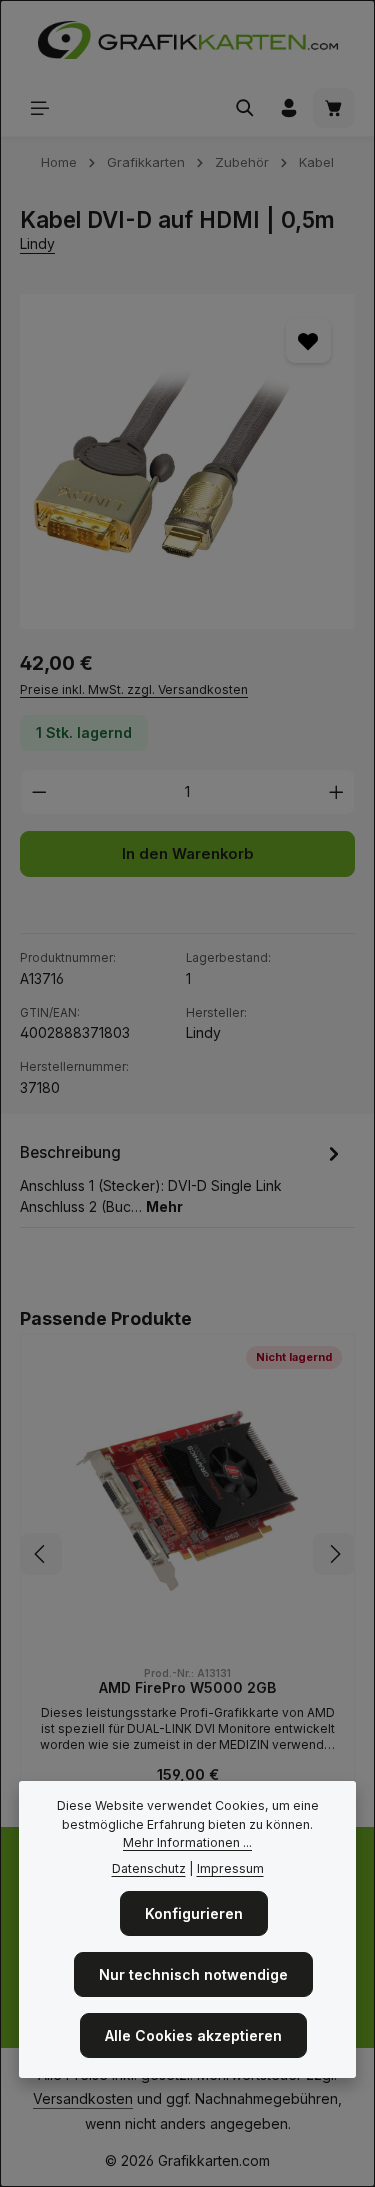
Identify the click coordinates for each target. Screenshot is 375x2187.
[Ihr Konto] (289, 108)
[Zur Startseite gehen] (188, 40)
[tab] (182, 1178)
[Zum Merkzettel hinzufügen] (308, 340)
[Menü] (40, 108)
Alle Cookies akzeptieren (193, 2035)
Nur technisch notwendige (193, 1974)
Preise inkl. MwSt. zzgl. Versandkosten (134, 689)
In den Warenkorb (188, 854)
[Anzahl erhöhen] (337, 792)
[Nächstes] (334, 1554)
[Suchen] (245, 108)
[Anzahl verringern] (39, 792)
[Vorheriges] (41, 1554)
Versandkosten (83, 2098)
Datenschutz (149, 1868)
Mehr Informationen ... (187, 1842)
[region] (187, 461)
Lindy (37, 243)
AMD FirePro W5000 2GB (187, 1687)
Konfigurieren (194, 1913)
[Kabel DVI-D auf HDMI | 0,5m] (187, 461)
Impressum (230, 1868)
